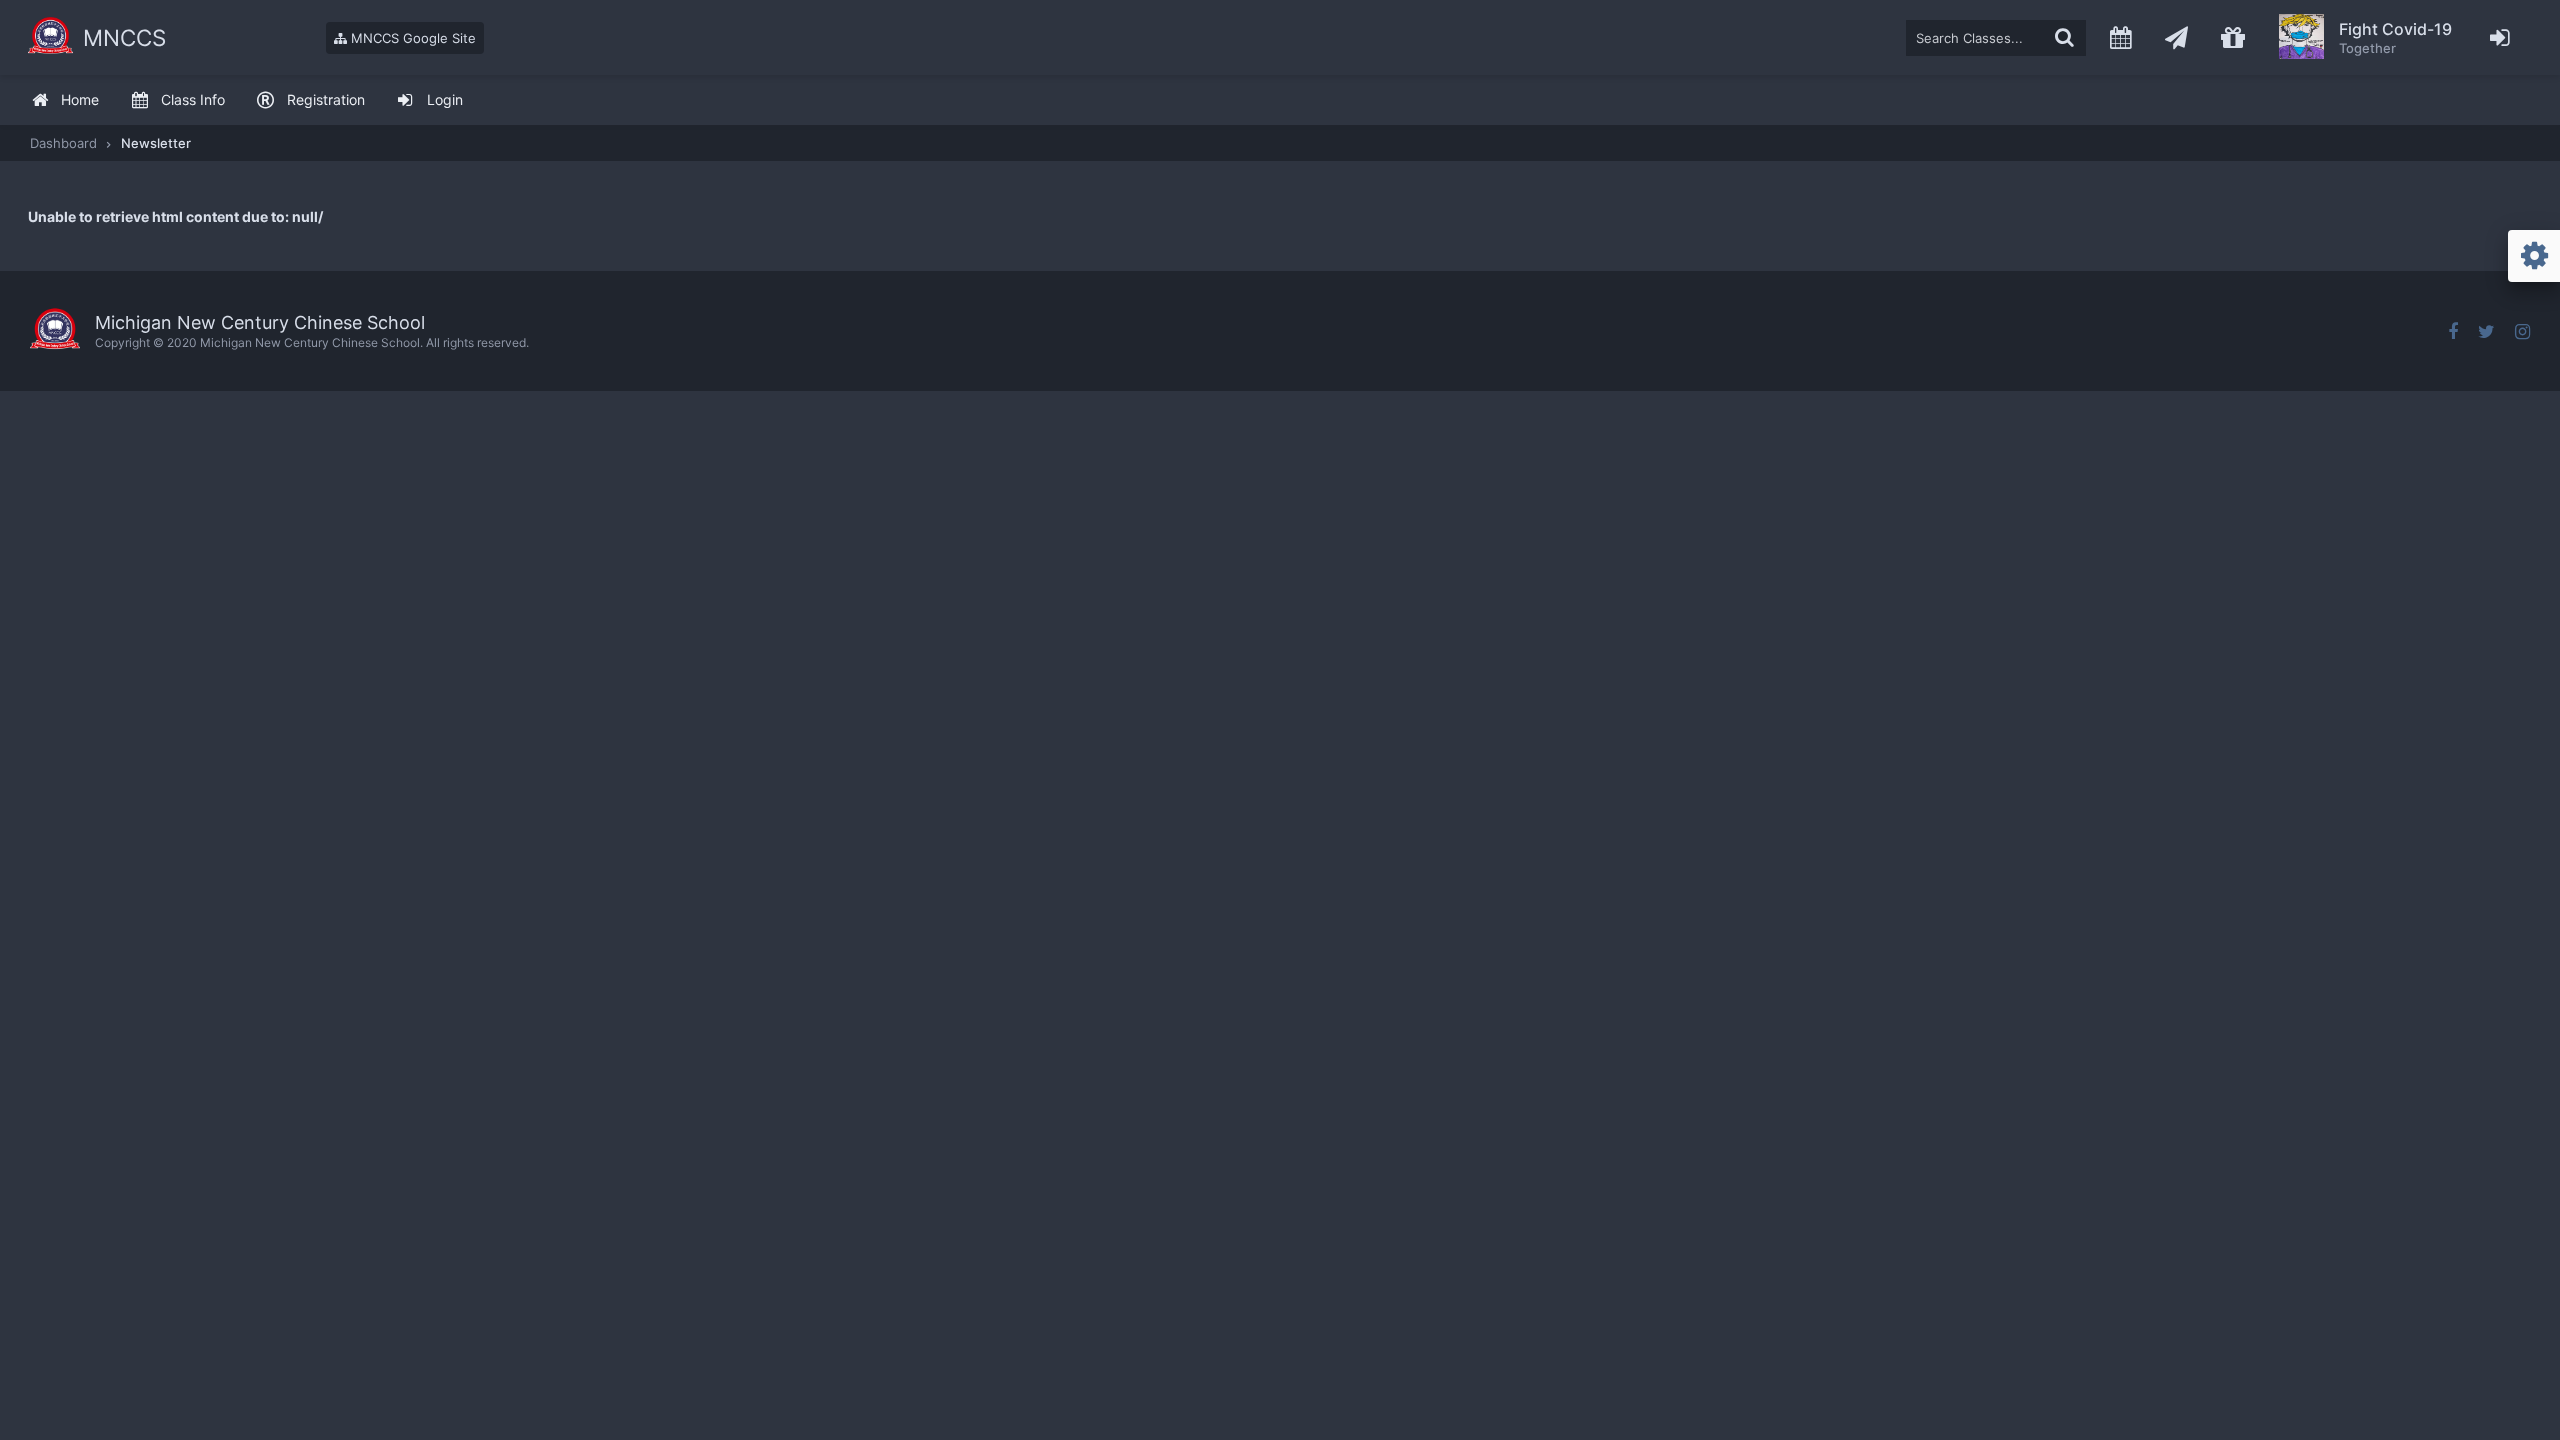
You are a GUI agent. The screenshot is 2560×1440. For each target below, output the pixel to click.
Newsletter (156, 143)
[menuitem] (65, 100)
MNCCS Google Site (411, 38)
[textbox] (1996, 38)
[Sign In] (2500, 37)
